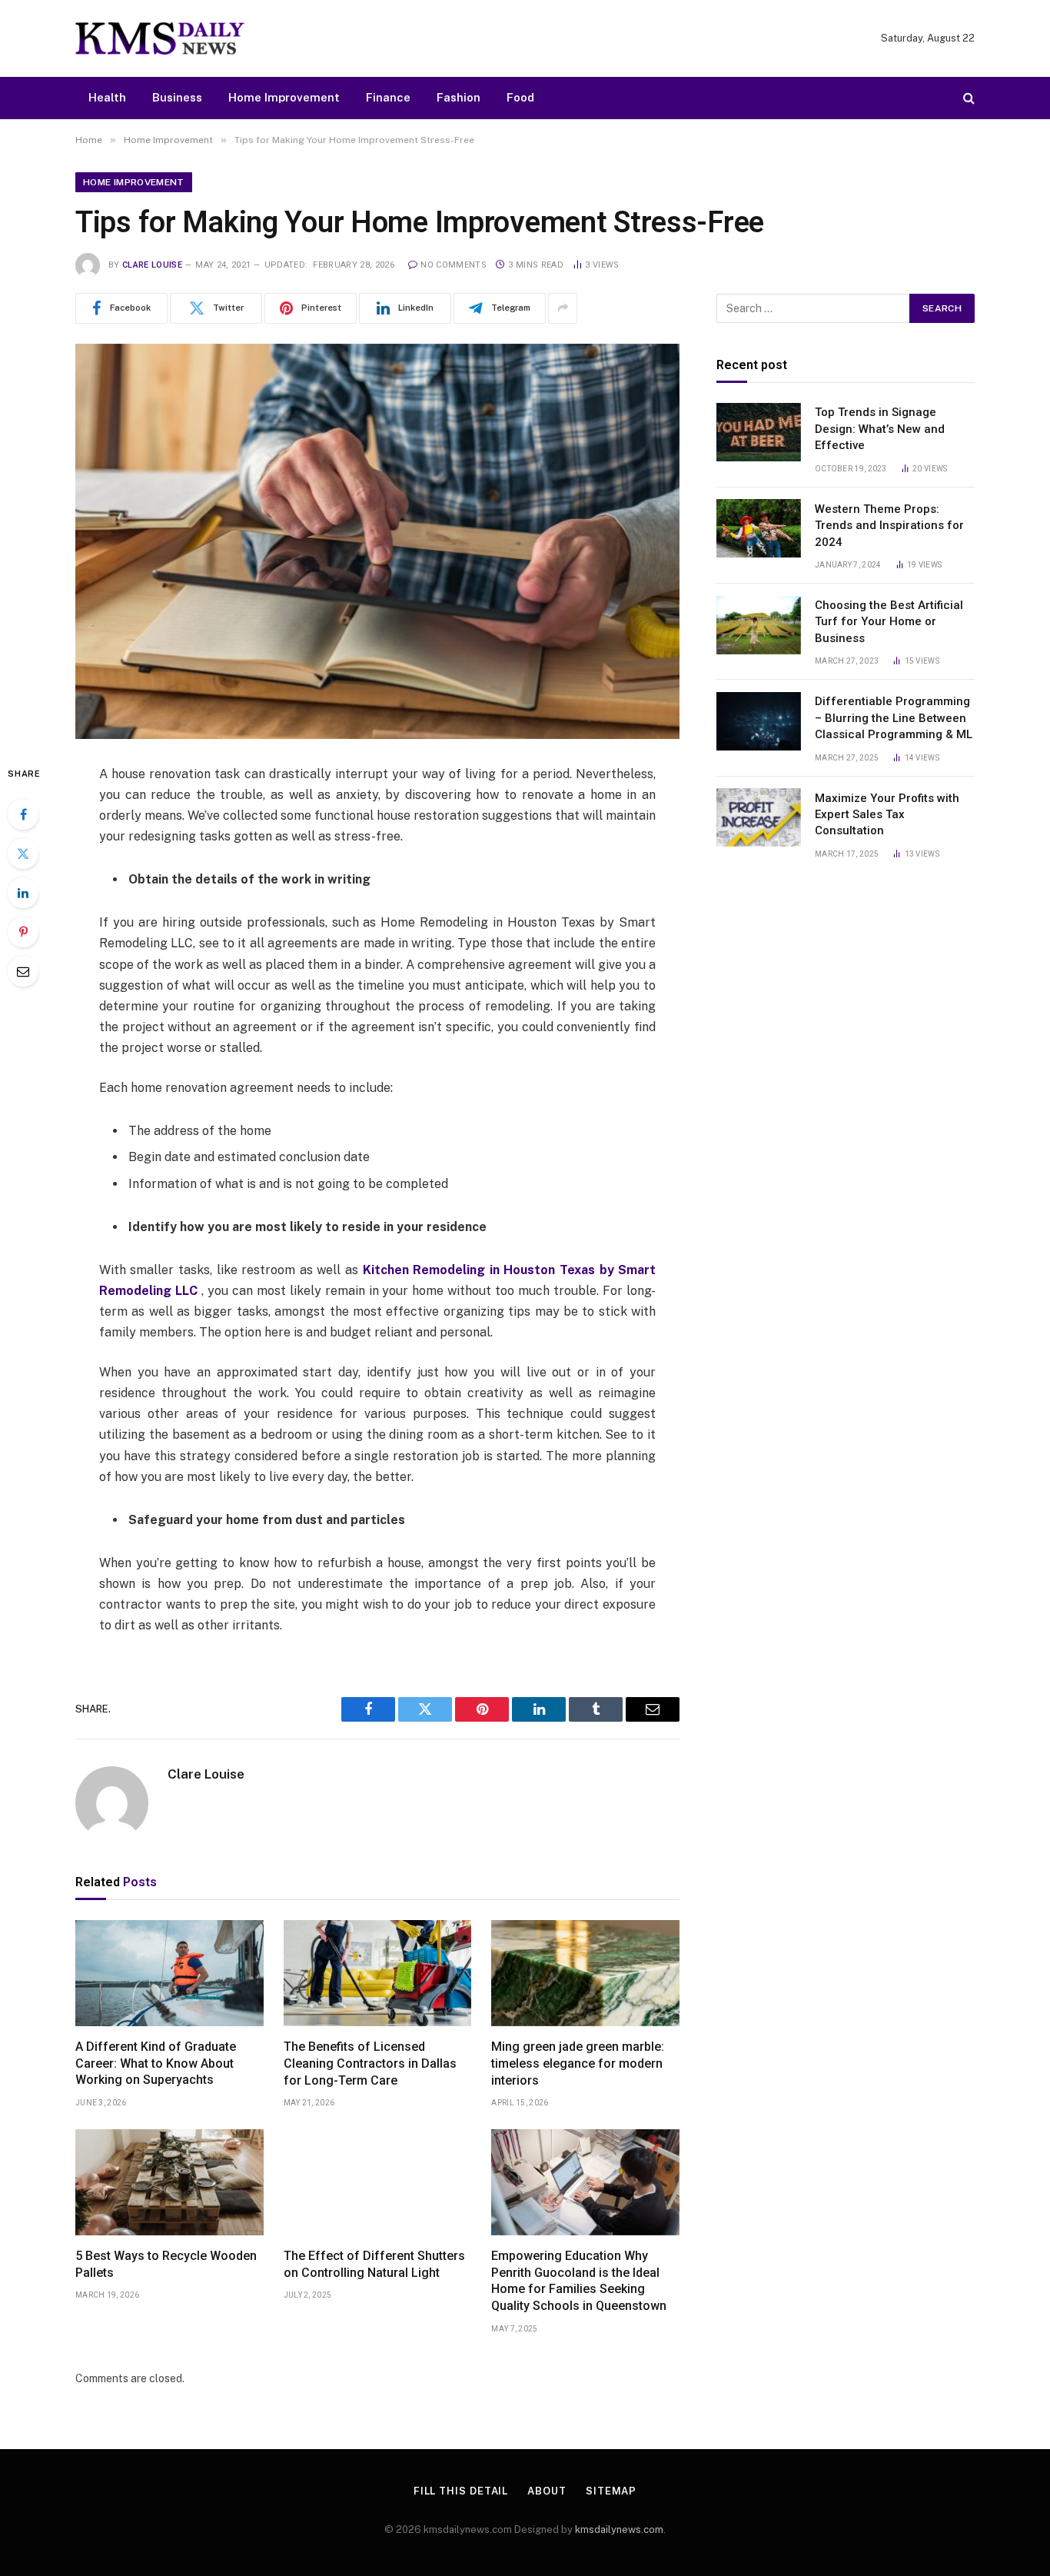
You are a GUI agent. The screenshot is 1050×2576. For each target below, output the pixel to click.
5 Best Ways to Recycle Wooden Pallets (166, 2264)
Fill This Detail (461, 2491)
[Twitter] (23, 854)
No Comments (454, 265)
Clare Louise (152, 265)
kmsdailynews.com (619, 2529)
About (547, 2491)
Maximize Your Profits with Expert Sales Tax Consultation (887, 814)
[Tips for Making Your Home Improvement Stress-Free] (377, 541)
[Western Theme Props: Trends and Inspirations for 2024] (759, 528)
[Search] (967, 98)
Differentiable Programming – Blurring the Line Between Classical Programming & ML (894, 718)
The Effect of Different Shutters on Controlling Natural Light (374, 2264)
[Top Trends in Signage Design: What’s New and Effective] (759, 432)
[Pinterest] (23, 932)
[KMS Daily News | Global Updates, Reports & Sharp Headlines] (160, 38)
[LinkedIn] (23, 893)
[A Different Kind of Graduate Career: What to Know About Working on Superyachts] (169, 1973)
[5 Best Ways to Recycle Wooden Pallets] (169, 2182)
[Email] (23, 971)
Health (107, 97)
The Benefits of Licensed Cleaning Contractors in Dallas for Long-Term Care (370, 2063)
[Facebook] (23, 814)
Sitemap (611, 2491)
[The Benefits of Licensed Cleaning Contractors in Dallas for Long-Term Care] (378, 1973)
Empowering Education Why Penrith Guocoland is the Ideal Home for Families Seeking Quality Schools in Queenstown (579, 2281)
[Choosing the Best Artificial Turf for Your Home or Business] (759, 625)
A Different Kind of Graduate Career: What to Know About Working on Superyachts (156, 2063)
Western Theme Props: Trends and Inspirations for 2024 (889, 525)
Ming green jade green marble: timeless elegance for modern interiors (578, 2063)
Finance (388, 97)
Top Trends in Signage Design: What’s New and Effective (880, 429)
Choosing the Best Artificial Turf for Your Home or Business (889, 622)
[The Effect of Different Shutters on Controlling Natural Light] (378, 2182)
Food (520, 97)
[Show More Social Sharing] (563, 308)
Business (177, 97)
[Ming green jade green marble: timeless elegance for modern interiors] (585, 1973)
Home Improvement (284, 97)
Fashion (459, 97)
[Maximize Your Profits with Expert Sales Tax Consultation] (759, 817)
